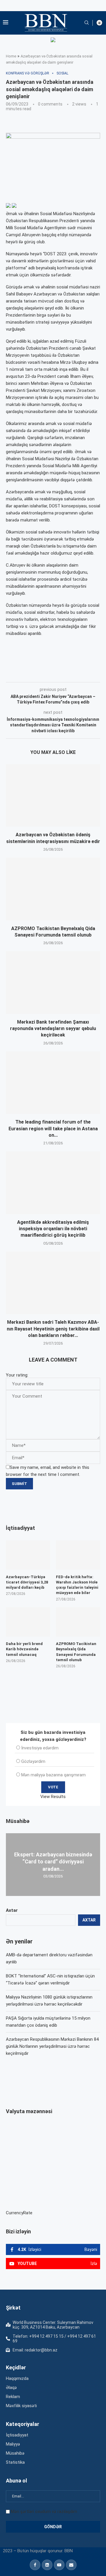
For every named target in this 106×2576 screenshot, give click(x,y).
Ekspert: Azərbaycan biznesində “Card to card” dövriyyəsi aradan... (53, 1862)
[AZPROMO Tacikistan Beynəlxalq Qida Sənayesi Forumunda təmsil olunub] (53, 889)
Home (11, 56)
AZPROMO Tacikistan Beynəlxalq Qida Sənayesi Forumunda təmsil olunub (76, 1652)
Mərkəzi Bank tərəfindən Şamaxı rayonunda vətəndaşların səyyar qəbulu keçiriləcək (53, 1029)
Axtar (12, 1910)
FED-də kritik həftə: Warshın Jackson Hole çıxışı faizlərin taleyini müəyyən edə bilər (77, 1585)
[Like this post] (45, 674)
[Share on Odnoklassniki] (98, 674)
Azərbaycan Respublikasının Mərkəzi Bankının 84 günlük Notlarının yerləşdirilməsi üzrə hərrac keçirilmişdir (52, 2046)
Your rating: (17, 1375)
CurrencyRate (19, 2213)
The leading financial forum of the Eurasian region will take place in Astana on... (53, 1129)
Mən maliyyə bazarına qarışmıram (53, 1775)
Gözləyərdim (33, 1761)
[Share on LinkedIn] (85, 674)
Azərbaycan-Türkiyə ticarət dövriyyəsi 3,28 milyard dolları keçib (27, 1582)
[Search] (87, 23)
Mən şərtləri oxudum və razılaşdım (44, 2512)
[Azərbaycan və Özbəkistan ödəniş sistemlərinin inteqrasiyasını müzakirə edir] (53, 795)
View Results (53, 1797)
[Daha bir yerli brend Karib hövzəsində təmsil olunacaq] (28, 1622)
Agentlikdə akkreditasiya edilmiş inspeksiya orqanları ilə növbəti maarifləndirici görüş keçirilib (53, 1229)
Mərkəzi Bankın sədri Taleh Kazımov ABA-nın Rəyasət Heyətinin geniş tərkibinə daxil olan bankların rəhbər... (53, 1329)
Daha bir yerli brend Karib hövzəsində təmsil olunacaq (24, 1649)
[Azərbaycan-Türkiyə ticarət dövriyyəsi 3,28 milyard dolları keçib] (28, 1555)
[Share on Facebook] (59, 674)
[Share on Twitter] (72, 674)
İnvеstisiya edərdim (40, 1748)
